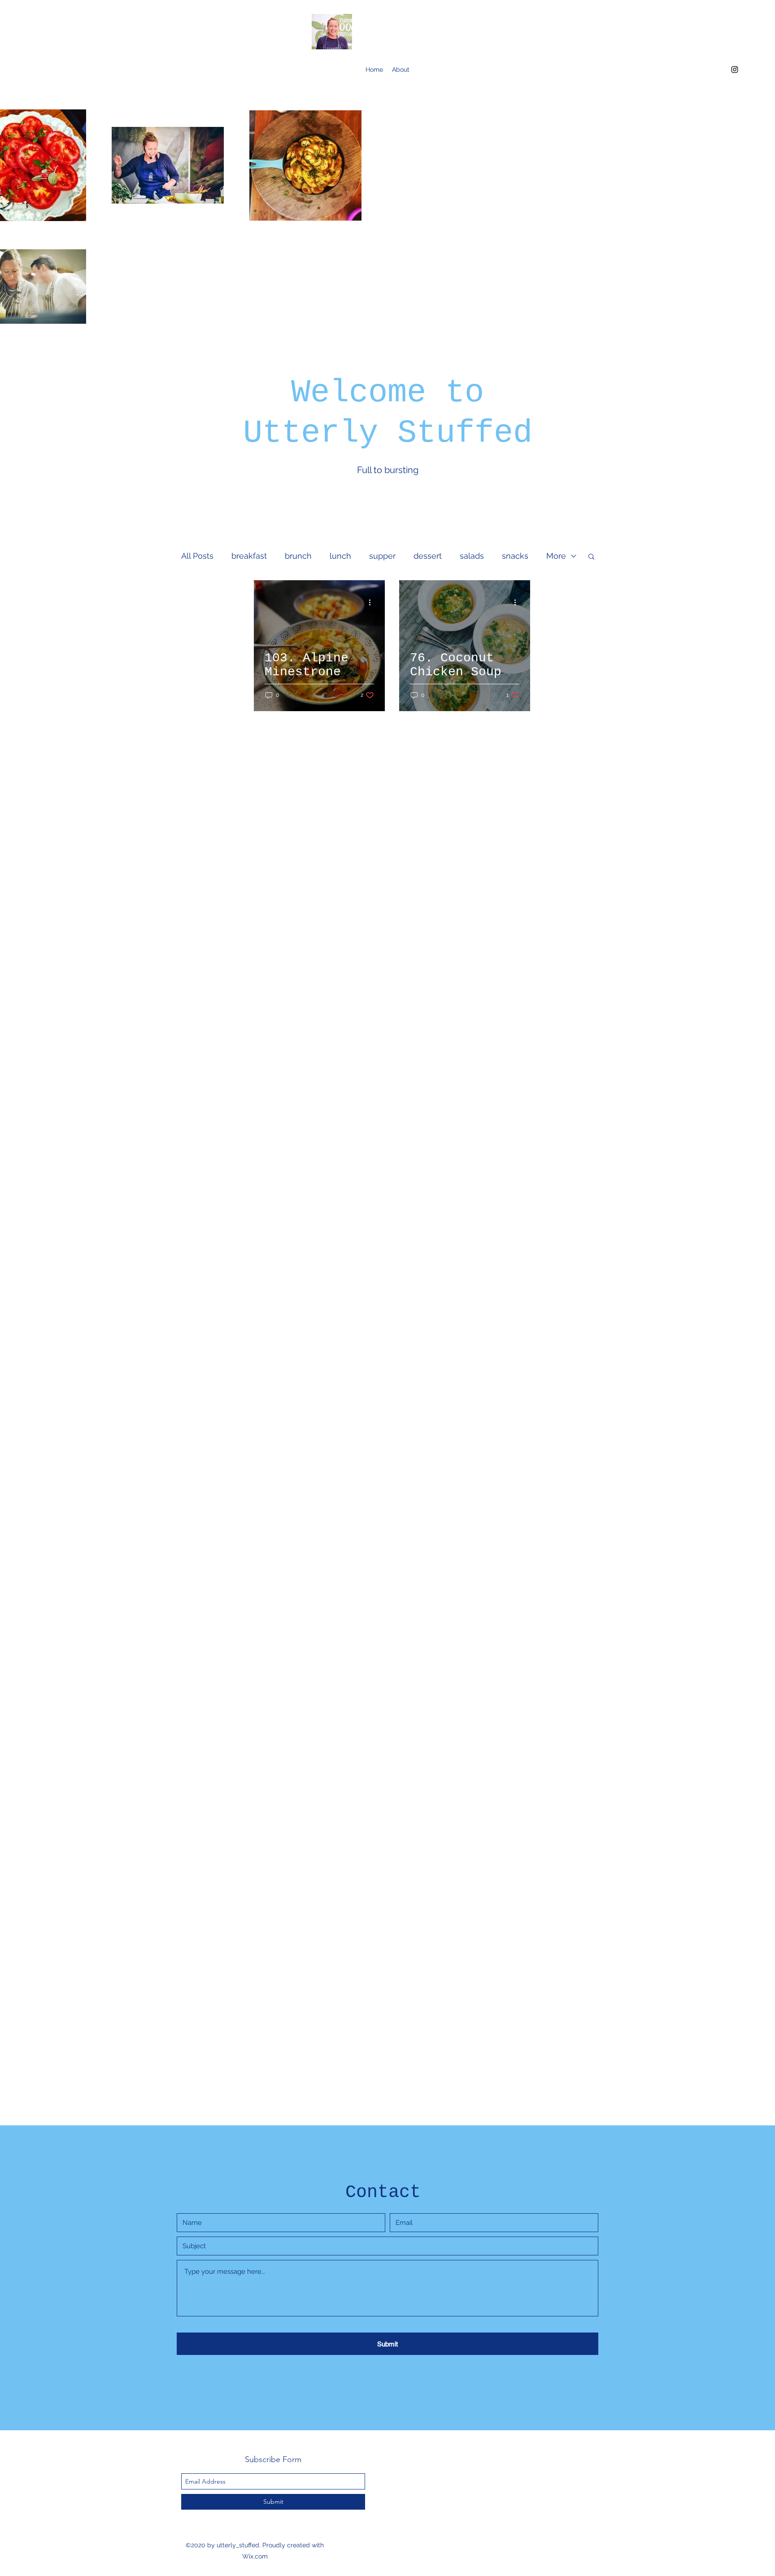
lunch (340, 556)
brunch (298, 556)
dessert (428, 556)
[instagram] (735, 70)
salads (472, 556)
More (556, 556)
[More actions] (373, 602)
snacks (515, 556)
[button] (591, 557)
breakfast (249, 556)
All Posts (197, 556)
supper (382, 556)
